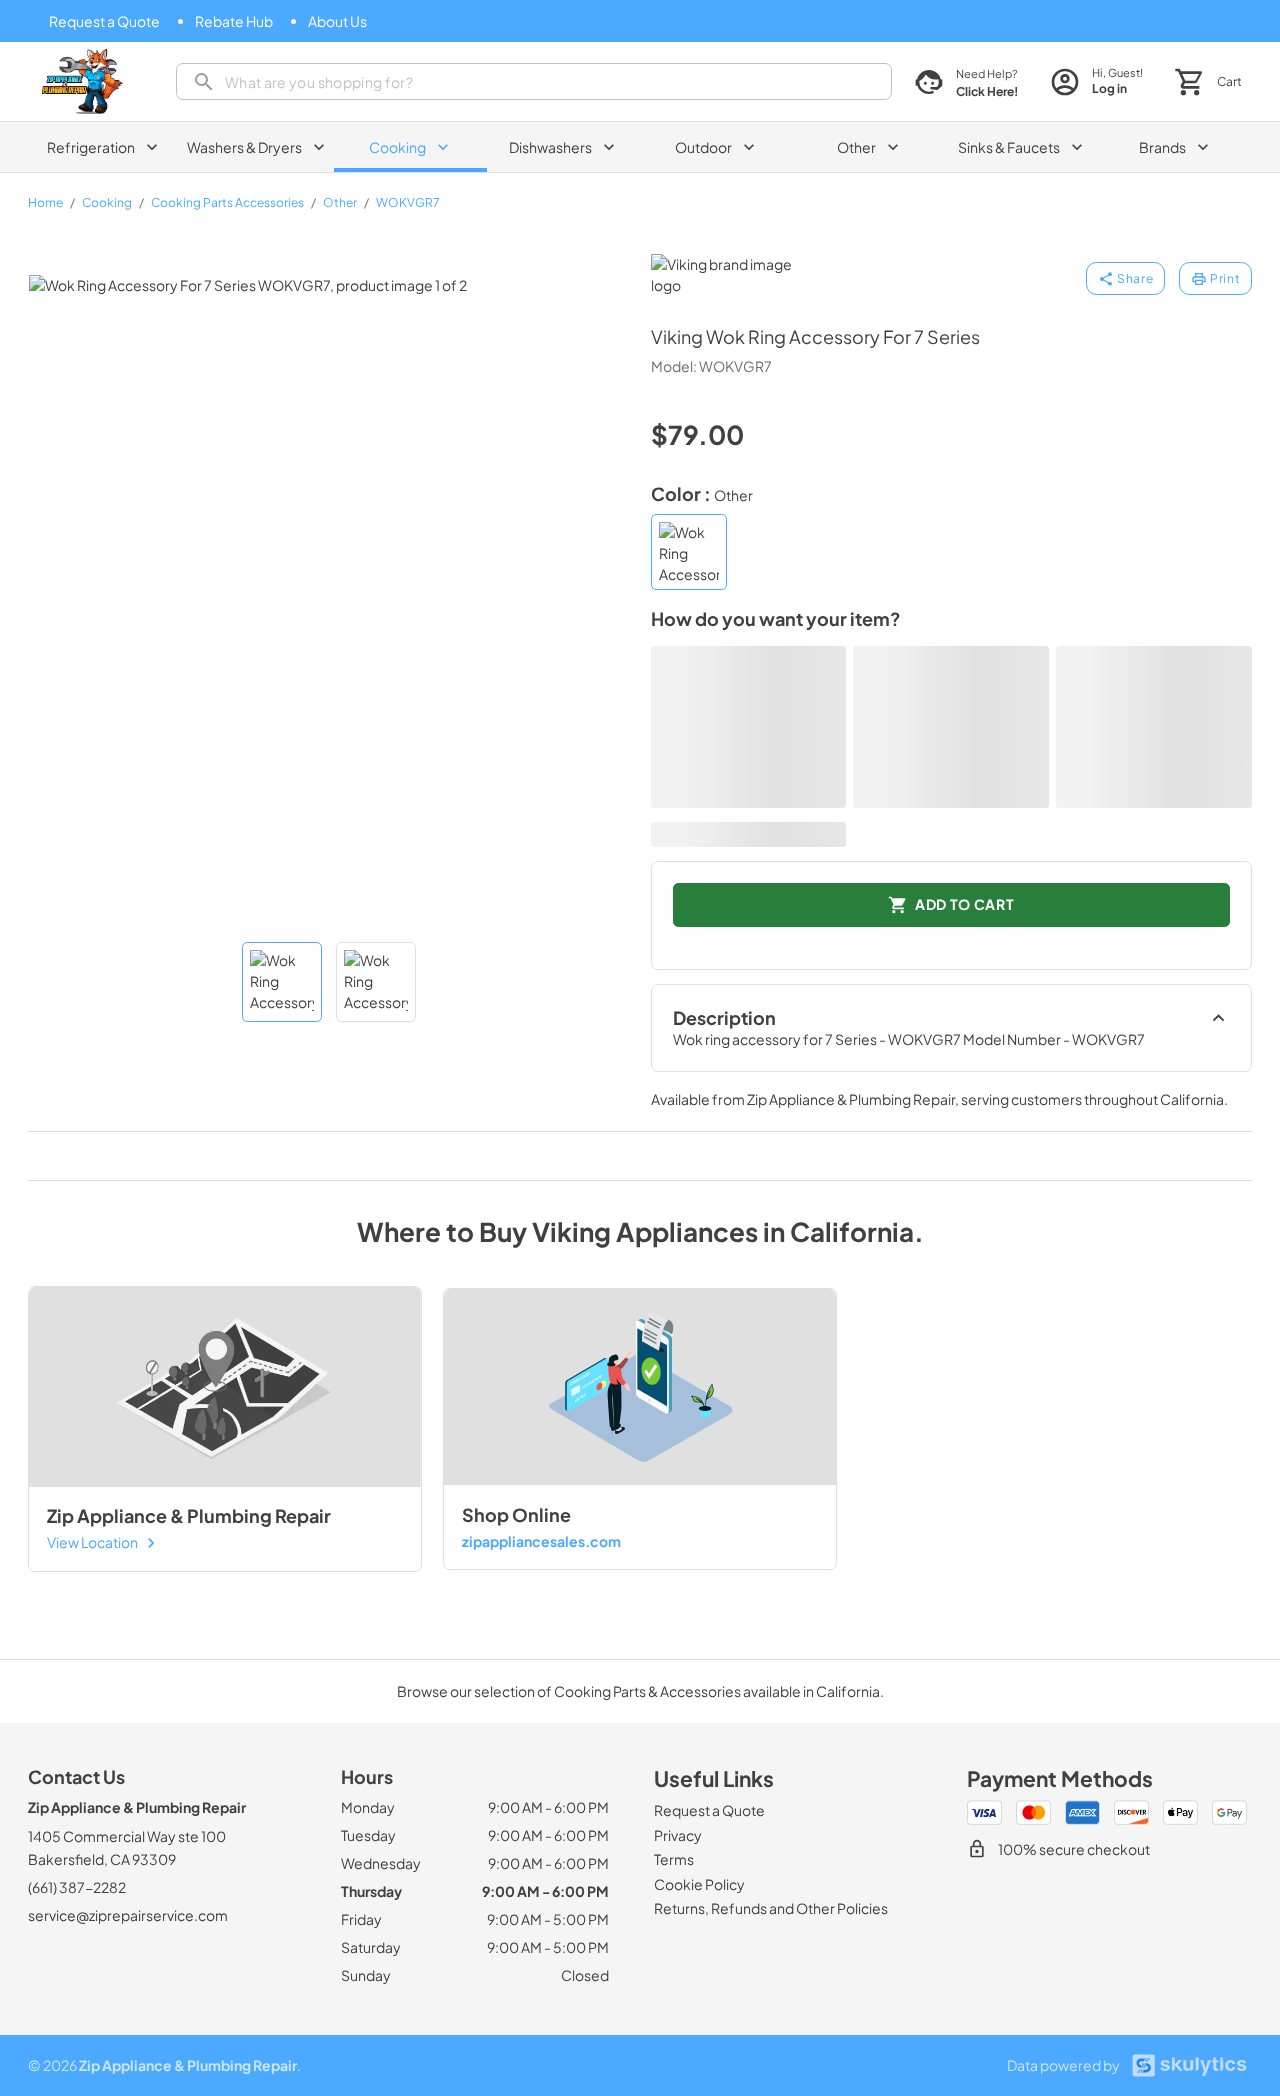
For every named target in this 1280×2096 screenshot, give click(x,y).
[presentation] (534, 81)
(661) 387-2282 (77, 1887)
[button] (282, 982)
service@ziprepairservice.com (128, 1915)
